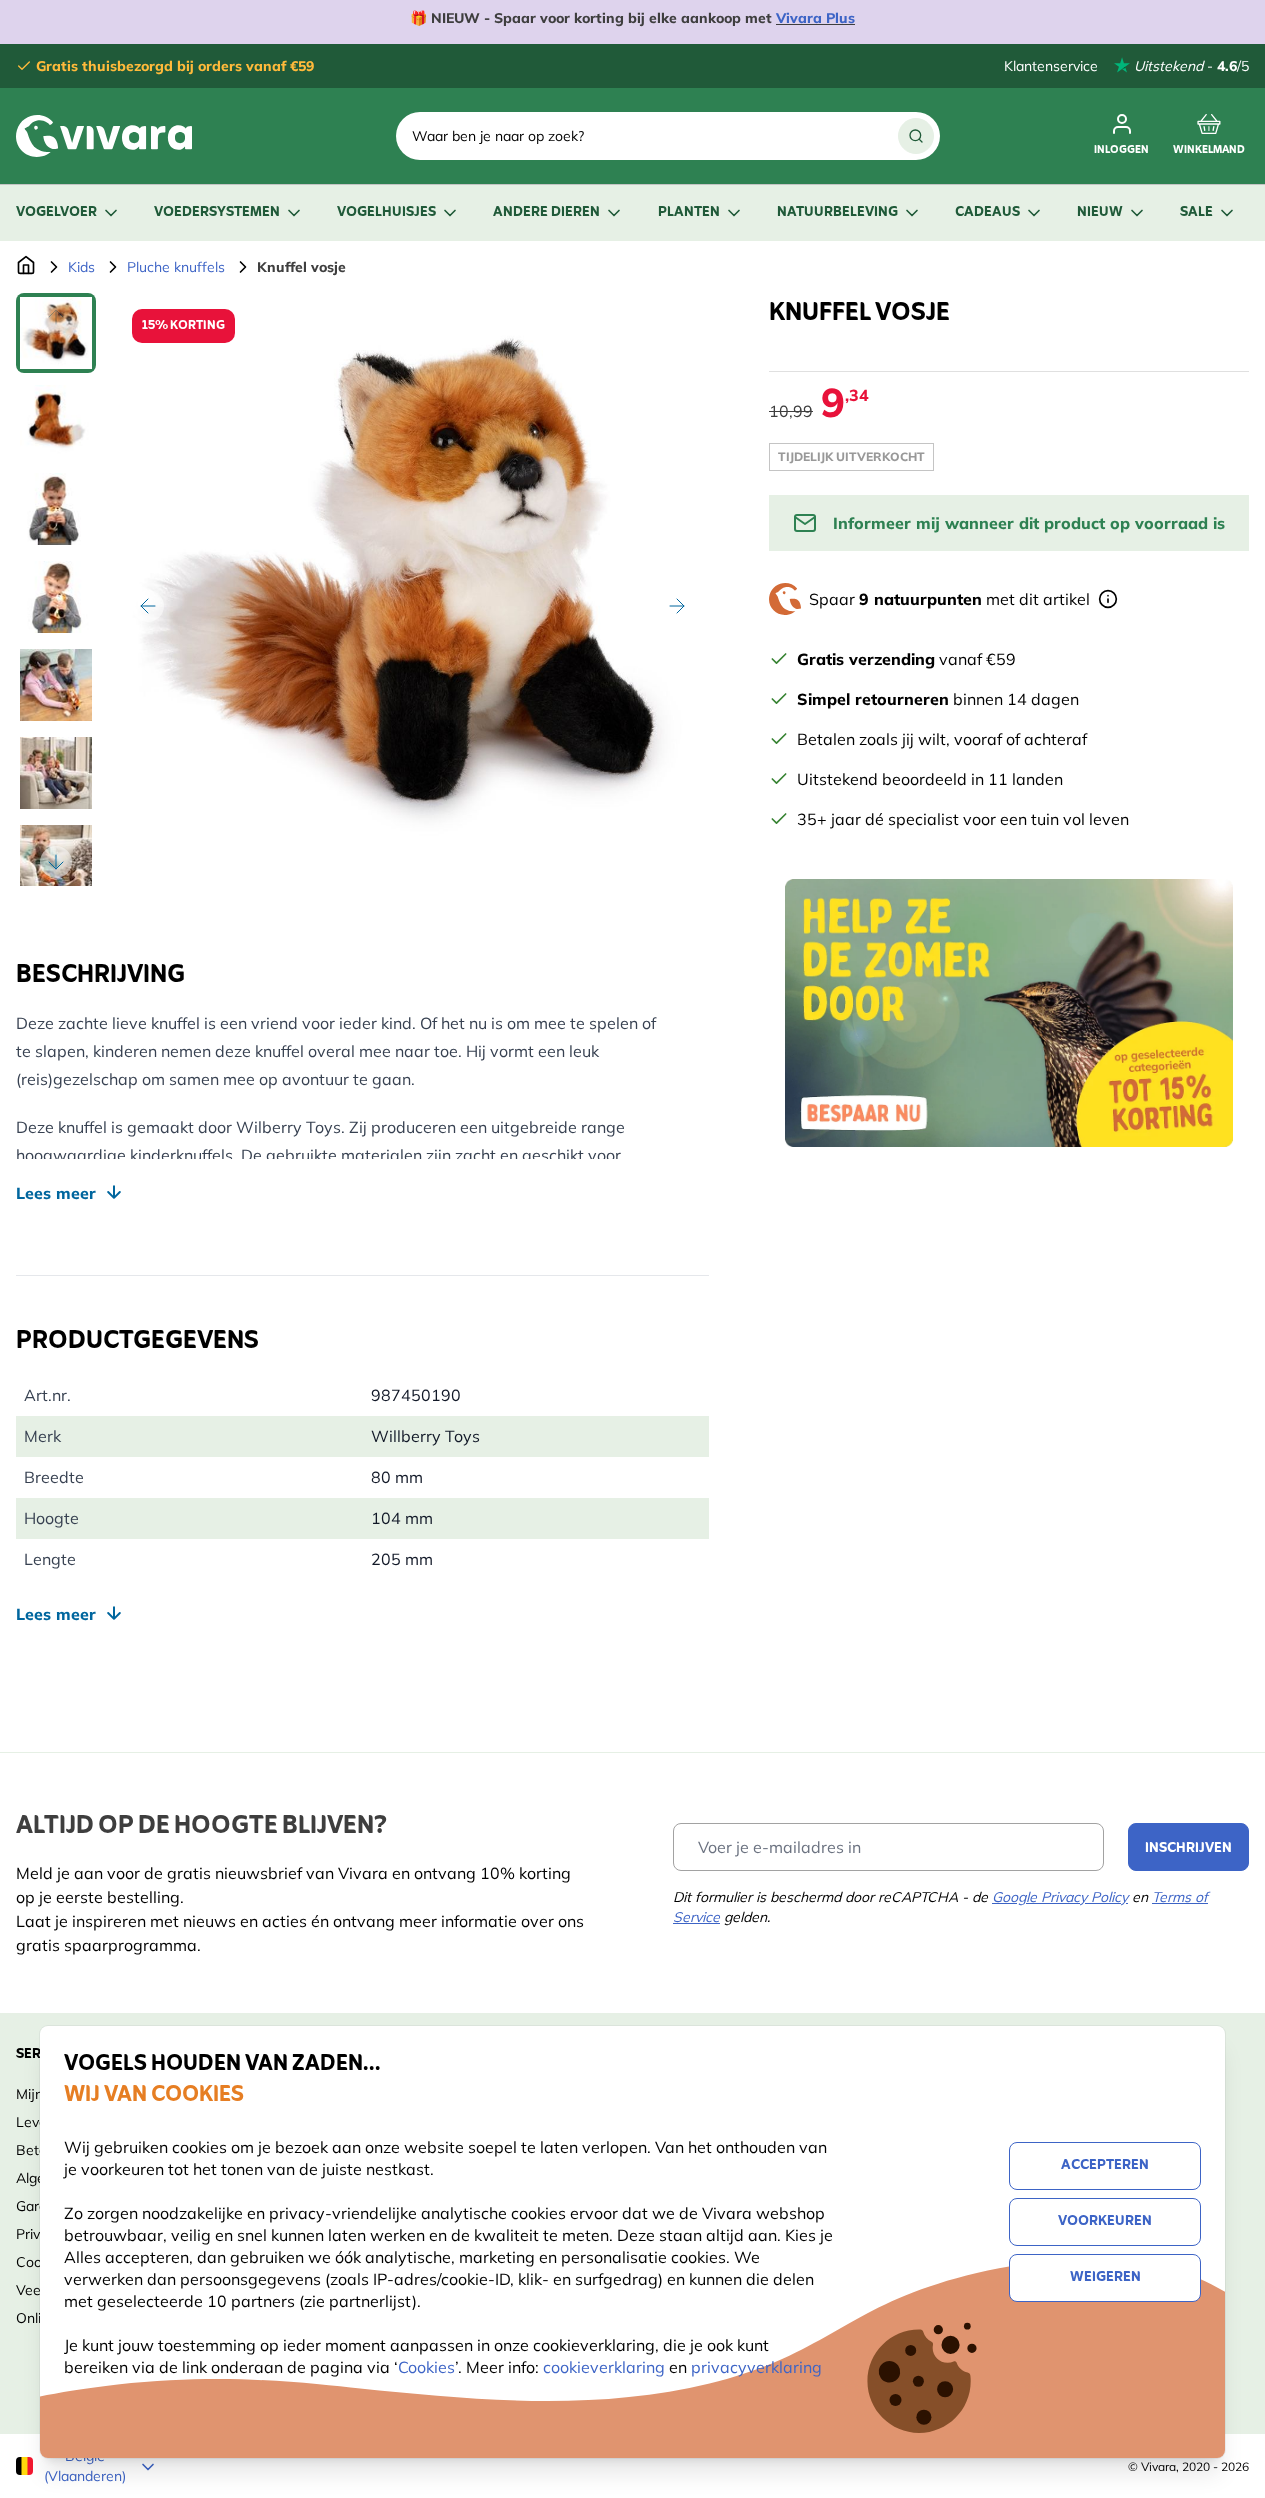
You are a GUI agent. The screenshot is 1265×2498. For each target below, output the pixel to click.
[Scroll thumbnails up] (56, 317)
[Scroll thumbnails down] (56, 862)
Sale (1196, 212)
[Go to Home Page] (26, 267)
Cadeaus (987, 212)
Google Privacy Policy (1060, 1897)
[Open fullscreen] (412, 589)
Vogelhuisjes (386, 212)
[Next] (677, 606)
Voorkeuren (1105, 2221)
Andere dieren (546, 212)
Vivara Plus (815, 18)
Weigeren (1105, 2277)
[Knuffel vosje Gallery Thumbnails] (56, 589)
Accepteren (1105, 2165)
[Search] (916, 136)
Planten (689, 212)
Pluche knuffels (176, 267)
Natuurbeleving (837, 212)
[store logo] (104, 136)
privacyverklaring (756, 2367)
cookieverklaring (606, 2367)
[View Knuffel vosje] (56, 333)
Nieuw (1100, 212)
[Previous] (148, 606)
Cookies (426, 2367)
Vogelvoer (56, 212)
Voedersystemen (217, 212)
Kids (81, 267)
